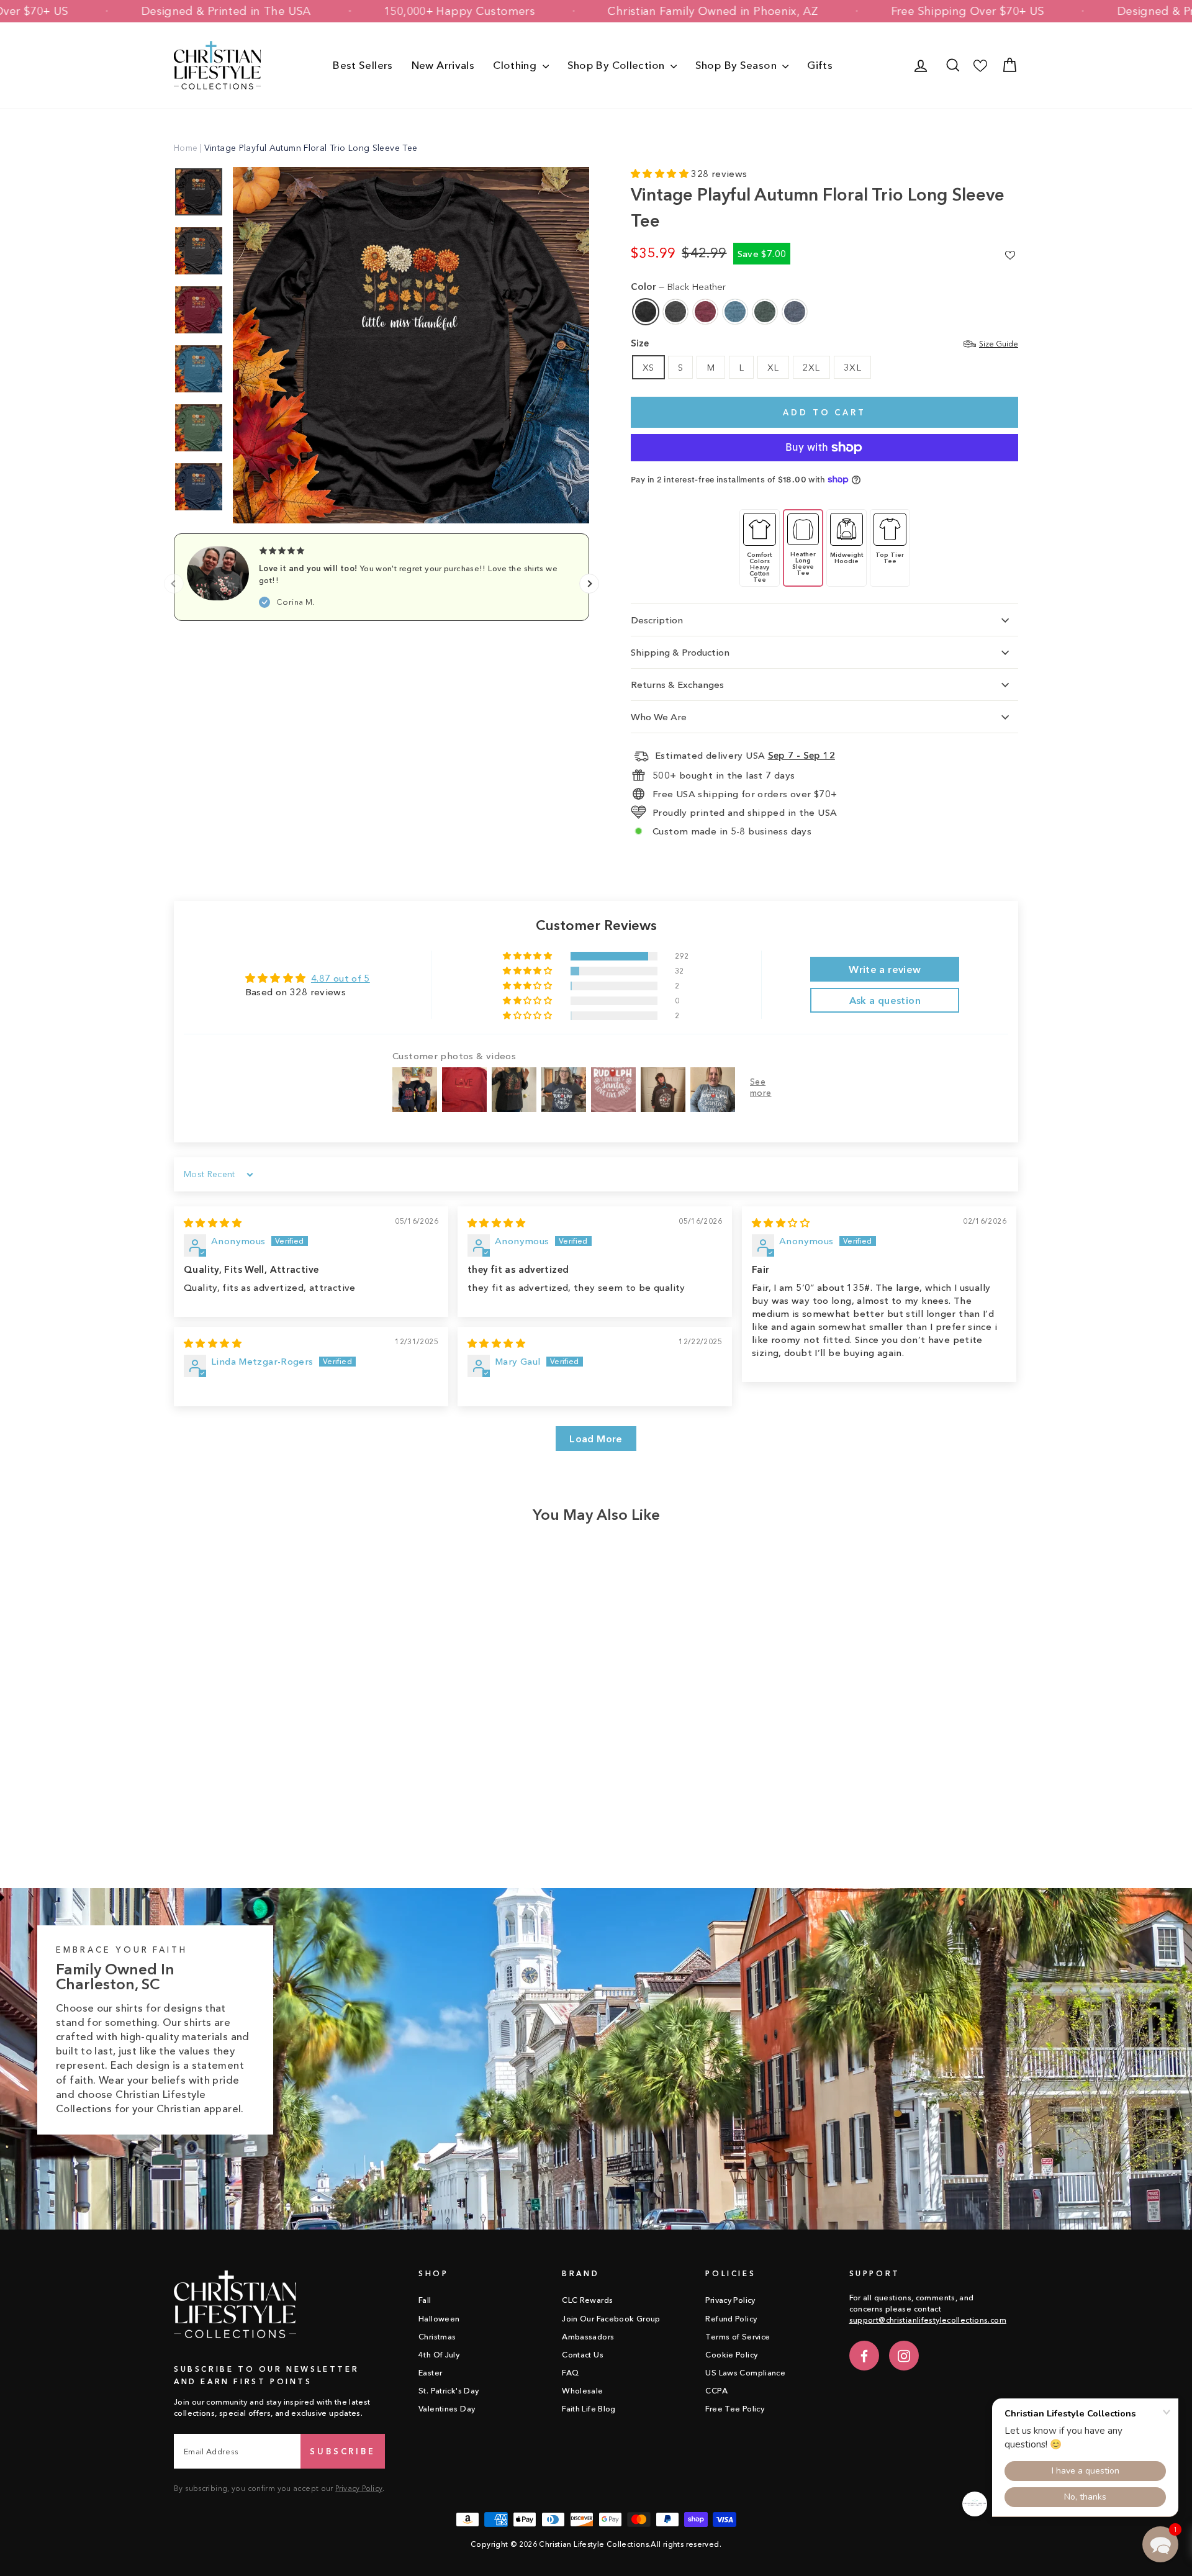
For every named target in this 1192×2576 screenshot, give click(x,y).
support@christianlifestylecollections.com (928, 2320)
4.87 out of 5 (341, 978)
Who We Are (659, 717)
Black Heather (646, 312)
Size (824, 343)
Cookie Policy (731, 2355)
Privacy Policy (359, 2488)
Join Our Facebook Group (611, 2319)
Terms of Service (738, 2337)
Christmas (437, 2337)
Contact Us (583, 2355)
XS (648, 367)
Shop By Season (738, 65)
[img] (213, 1223)
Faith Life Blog (589, 2409)
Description (657, 620)
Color (678, 287)
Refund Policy (731, 2319)
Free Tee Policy (735, 2409)
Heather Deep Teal (735, 312)
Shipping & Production (680, 652)
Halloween (439, 2319)
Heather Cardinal (705, 312)
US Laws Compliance (745, 2373)
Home (186, 148)
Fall (425, 2300)
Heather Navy (795, 312)
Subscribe (343, 2451)
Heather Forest (765, 312)
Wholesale (582, 2391)
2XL (811, 367)
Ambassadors (588, 2337)
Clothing (516, 65)
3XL (852, 367)
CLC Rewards (587, 2300)
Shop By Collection (617, 65)
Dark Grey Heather (675, 312)
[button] (661, 174)
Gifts (820, 65)
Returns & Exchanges (677, 685)
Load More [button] (596, 1439)
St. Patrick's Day (449, 2391)
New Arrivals (443, 65)
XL (773, 367)
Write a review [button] (885, 969)
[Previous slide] (174, 584)
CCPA (716, 2391)
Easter (430, 2373)
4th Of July (439, 2355)
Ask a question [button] (885, 1000)
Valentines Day (447, 2409)
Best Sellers (363, 65)
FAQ (570, 2373)
